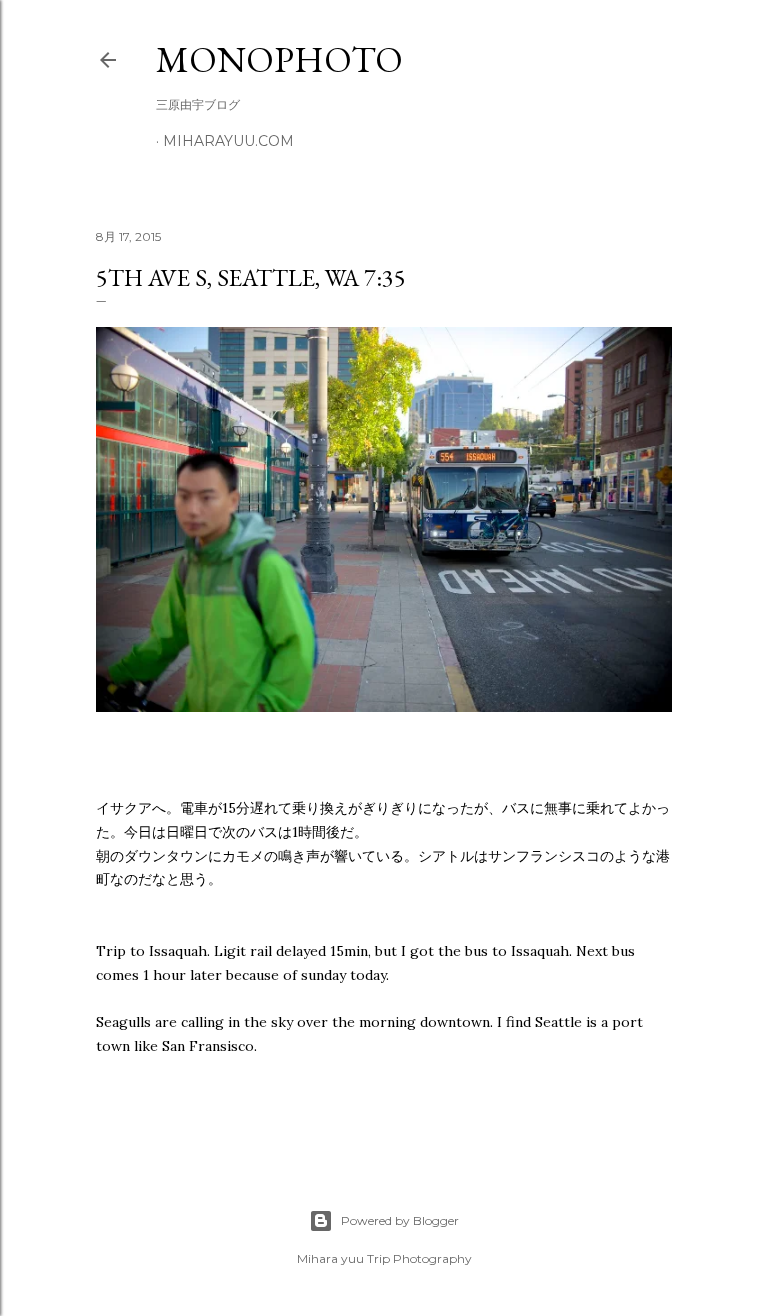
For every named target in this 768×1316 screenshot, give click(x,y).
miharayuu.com (228, 141)
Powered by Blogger (400, 1220)
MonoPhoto (279, 59)
